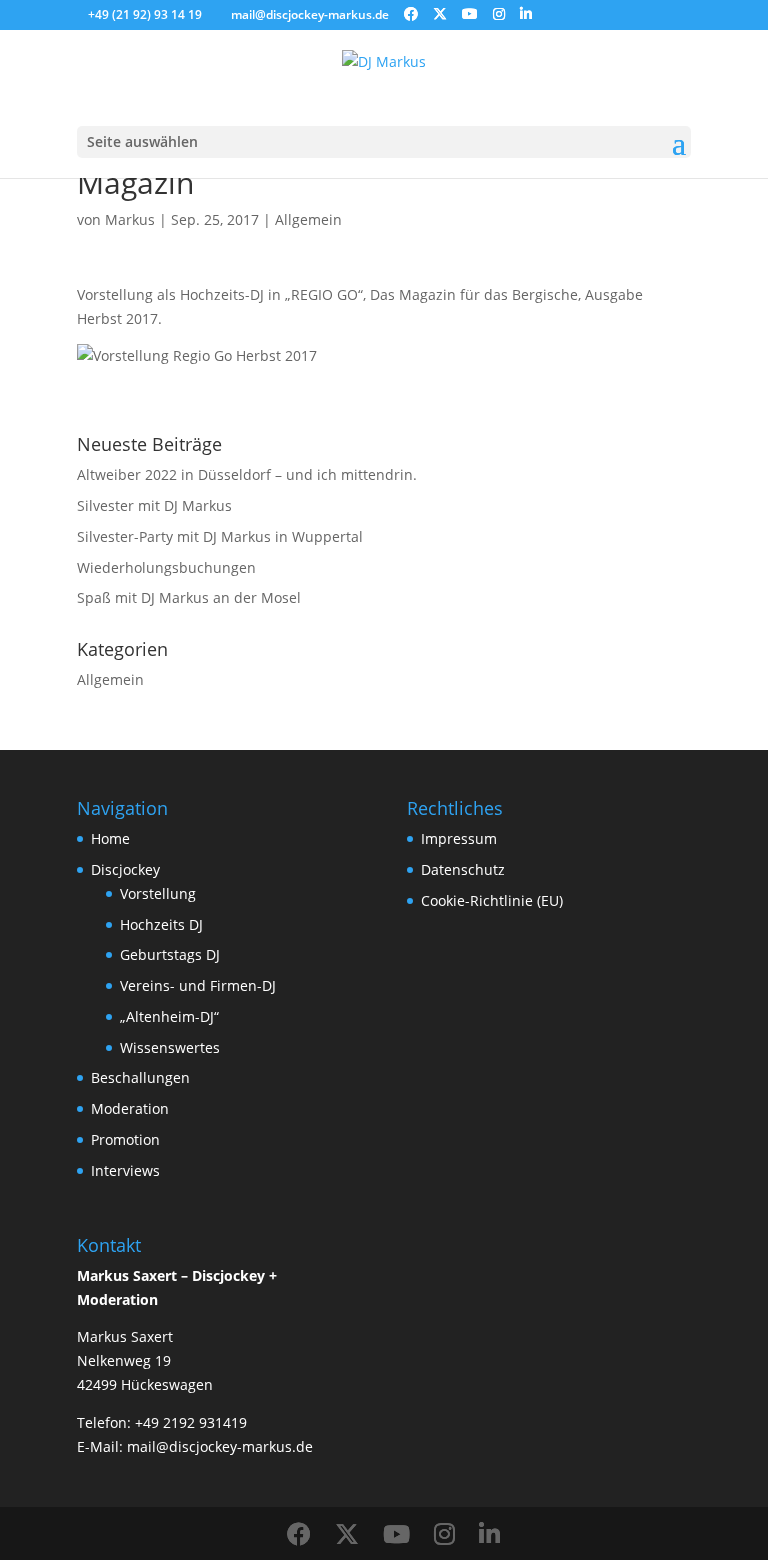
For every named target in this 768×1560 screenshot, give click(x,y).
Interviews (125, 1170)
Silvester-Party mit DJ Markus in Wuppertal (220, 536)
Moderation (130, 1108)
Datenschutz (463, 869)
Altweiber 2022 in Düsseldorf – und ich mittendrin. (247, 474)
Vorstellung (158, 893)
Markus (130, 219)
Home (110, 838)
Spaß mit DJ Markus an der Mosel (189, 597)
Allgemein (308, 219)
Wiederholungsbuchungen (166, 567)
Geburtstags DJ (170, 954)
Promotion (125, 1139)
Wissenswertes (170, 1047)
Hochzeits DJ (161, 924)
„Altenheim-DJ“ (169, 1016)
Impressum (459, 838)
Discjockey (125, 869)
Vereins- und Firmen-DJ (198, 985)
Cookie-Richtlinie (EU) (492, 900)
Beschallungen (140, 1077)
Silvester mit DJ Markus (154, 505)
